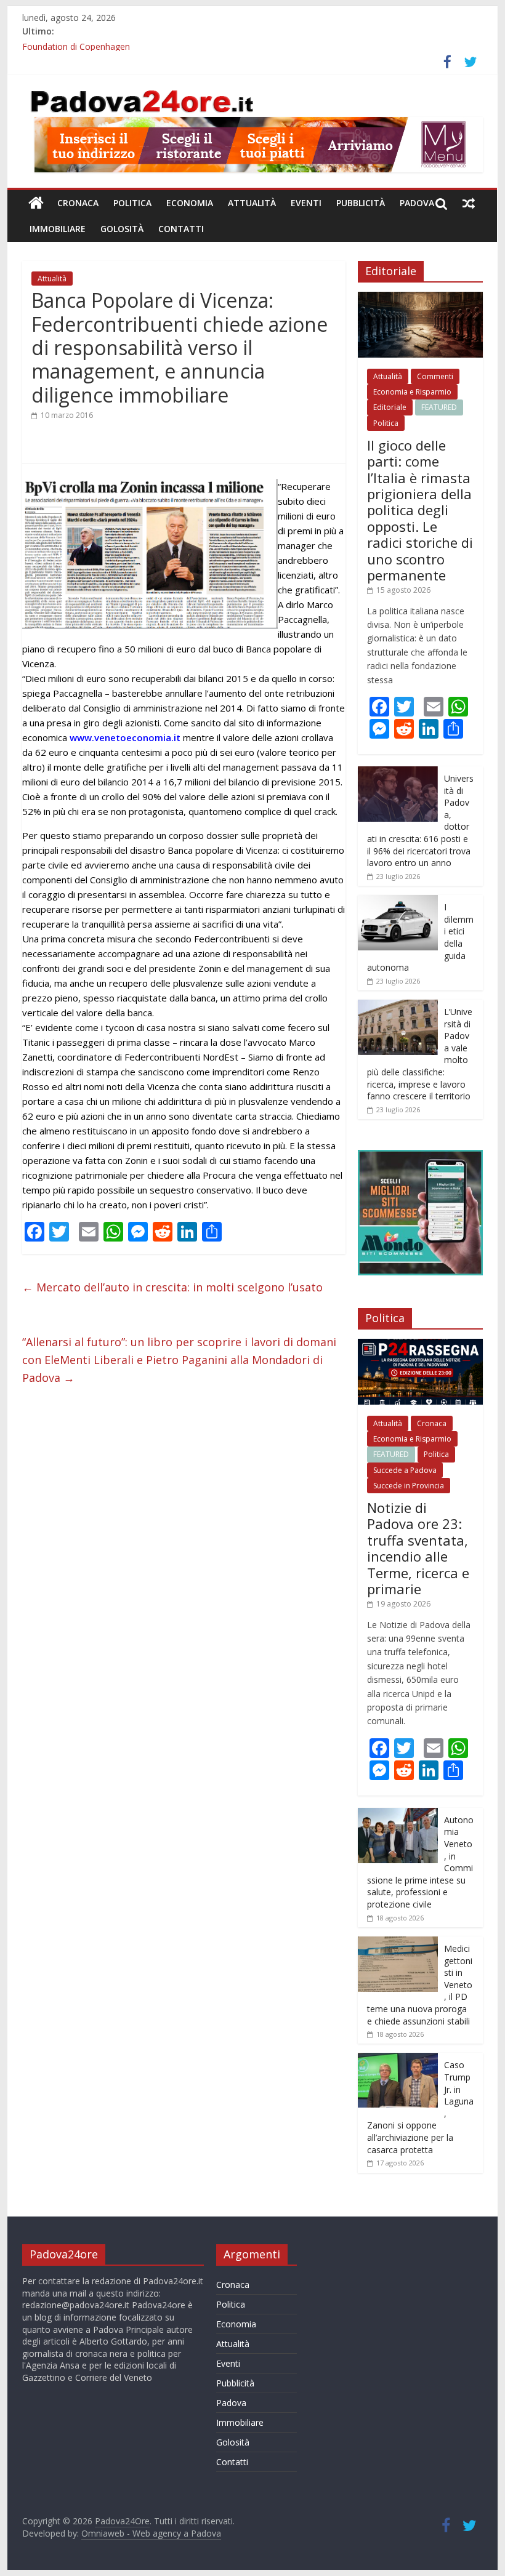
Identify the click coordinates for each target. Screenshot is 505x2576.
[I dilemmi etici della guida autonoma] (398, 901)
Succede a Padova (405, 1470)
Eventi (306, 203)
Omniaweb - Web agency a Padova (151, 2533)
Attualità (252, 203)
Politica (132, 203)
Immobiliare (58, 229)
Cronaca (78, 203)
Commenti (435, 376)
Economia (190, 203)
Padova (417, 203)
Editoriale (390, 407)
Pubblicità (361, 203)
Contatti (181, 229)
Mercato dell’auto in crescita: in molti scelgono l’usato (172, 1287)
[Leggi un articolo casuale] (469, 203)
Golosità (122, 229)
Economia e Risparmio (412, 392)
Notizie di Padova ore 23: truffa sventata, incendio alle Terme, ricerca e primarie (418, 1548)
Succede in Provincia (409, 1486)
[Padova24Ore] (36, 203)
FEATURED (439, 407)
